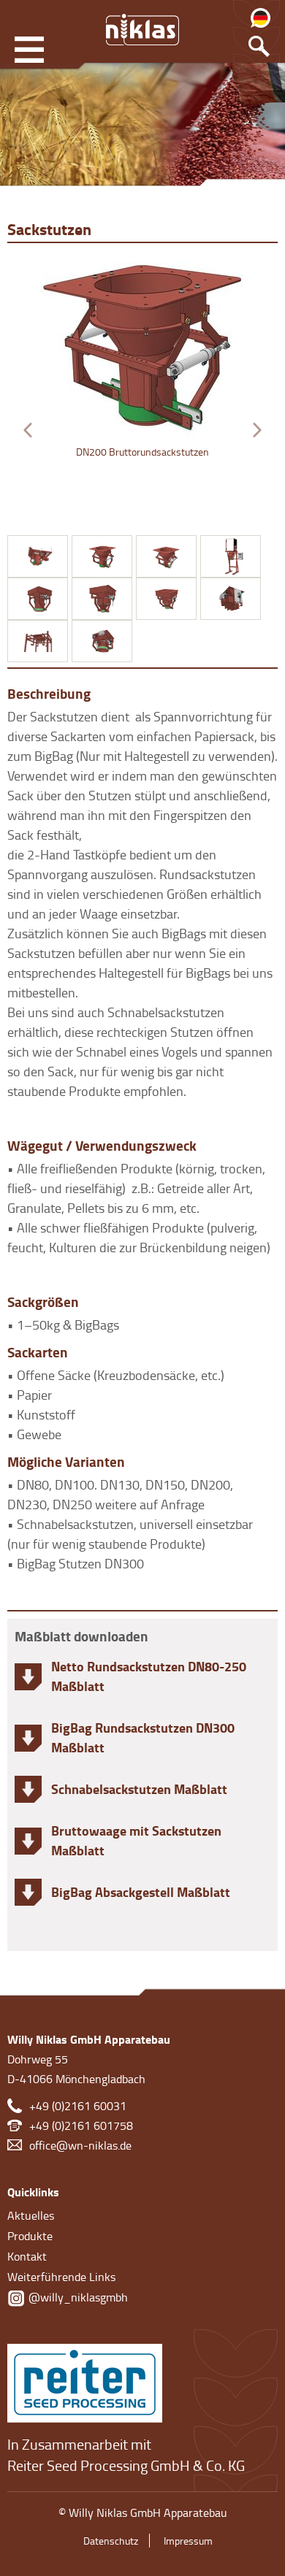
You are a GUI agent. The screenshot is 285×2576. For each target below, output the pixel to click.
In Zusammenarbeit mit (79, 2444)
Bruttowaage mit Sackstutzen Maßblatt (136, 1840)
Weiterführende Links (61, 2277)
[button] (28, 430)
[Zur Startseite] (142, 29)
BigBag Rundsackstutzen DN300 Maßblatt (143, 1737)
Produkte (30, 2236)
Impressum (188, 2541)
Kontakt (27, 2256)
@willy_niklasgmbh (77, 2297)
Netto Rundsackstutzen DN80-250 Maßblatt (149, 1676)
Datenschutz (111, 2541)
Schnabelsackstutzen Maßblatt (139, 1789)
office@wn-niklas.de (80, 2145)
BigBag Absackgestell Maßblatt (141, 1892)
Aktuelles (31, 2215)
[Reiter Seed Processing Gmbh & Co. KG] (85, 2380)
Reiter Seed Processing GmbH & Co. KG (126, 2465)
